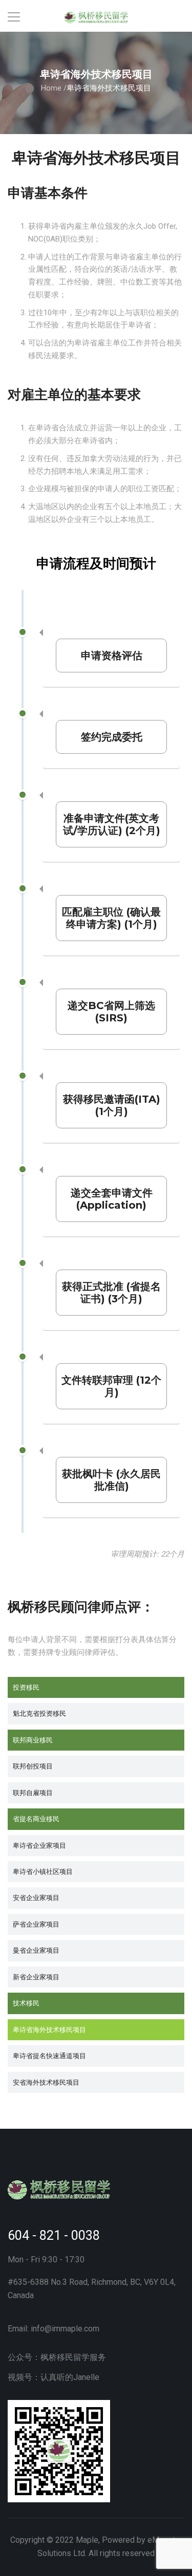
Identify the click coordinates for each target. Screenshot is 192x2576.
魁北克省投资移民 (39, 1713)
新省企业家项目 (36, 1977)
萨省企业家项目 (36, 1924)
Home (51, 88)
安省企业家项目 (36, 1897)
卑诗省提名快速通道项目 (49, 2056)
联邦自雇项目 (33, 1793)
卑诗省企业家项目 (39, 1845)
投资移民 (26, 1687)
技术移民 (26, 2003)
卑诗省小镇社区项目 (43, 1871)
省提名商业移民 (36, 1819)
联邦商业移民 (33, 1740)
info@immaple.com (65, 2329)
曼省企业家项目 (36, 1950)
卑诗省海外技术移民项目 (49, 2029)
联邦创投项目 (33, 1766)
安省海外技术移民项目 (46, 2082)
